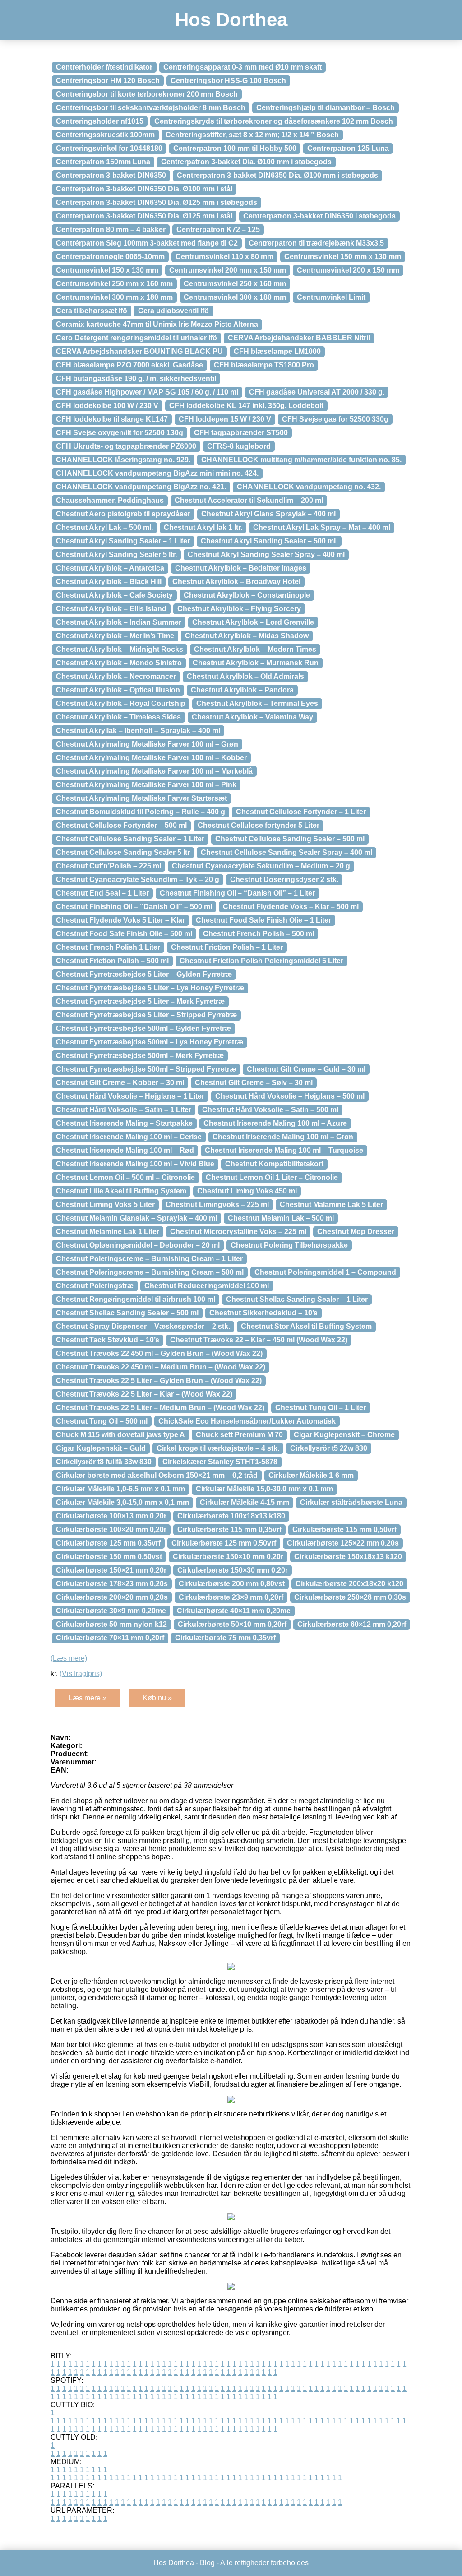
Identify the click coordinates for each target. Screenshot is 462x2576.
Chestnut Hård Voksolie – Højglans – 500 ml (290, 1096)
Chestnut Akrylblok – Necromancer (116, 676)
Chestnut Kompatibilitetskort (274, 1164)
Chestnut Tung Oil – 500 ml (102, 1421)
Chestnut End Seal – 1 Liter (102, 893)
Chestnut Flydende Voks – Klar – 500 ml (291, 907)
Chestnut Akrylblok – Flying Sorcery (239, 609)
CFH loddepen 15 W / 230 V (225, 419)
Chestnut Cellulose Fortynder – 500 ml (121, 825)
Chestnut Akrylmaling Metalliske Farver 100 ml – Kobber (151, 758)
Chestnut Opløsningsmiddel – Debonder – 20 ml (138, 1245)
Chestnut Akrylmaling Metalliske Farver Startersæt (141, 798)
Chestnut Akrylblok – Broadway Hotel (236, 582)
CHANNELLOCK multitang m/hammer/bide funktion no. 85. (301, 460)
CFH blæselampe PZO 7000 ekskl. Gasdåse (129, 365)
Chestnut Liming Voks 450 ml (247, 1191)
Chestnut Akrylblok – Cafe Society (114, 595)
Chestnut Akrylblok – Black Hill (109, 582)
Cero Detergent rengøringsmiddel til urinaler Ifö (136, 338)
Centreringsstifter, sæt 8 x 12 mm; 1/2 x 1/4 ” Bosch (252, 135)
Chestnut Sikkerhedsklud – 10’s (263, 1313)
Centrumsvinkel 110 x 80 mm (224, 257)
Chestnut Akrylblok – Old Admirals (245, 676)
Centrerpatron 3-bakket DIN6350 (111, 175)
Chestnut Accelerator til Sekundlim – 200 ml (249, 500)
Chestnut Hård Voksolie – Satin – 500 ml (270, 1110)
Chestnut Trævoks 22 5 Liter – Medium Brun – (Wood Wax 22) (160, 1408)
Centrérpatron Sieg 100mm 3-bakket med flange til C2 (147, 243)
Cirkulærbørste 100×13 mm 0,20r (111, 1516)
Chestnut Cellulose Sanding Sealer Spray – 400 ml (286, 852)
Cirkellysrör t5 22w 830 (329, 1448)
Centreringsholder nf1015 (100, 121)
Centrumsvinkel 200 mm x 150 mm (228, 270)
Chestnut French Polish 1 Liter (108, 947)
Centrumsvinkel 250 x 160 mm (235, 284)
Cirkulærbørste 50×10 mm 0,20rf (232, 1624)
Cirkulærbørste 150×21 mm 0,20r (111, 1570)
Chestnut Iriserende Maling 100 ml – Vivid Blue (135, 1164)
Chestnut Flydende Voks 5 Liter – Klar (120, 920)
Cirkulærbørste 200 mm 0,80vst (232, 1584)
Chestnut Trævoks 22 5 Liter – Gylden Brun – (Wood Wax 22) (159, 1381)
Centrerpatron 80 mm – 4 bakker (111, 230)
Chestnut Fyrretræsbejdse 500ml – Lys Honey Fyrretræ (150, 1042)
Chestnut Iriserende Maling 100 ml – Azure (275, 1123)
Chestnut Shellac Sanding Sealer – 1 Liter (297, 1299)
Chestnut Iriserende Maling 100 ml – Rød (125, 1150)
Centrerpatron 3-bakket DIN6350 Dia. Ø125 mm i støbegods (157, 202)
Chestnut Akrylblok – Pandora (242, 690)
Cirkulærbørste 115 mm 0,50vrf (344, 1529)
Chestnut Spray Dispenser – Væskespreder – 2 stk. (143, 1326)
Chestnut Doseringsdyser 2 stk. (284, 880)
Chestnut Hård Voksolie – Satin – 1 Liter (124, 1110)
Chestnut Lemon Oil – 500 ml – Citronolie (125, 1177)
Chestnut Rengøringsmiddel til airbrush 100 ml (136, 1299)
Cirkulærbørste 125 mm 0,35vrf (108, 1543)
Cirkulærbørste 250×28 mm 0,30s (350, 1597)
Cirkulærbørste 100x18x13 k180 (231, 1516)
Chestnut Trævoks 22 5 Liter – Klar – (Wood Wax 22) (144, 1394)
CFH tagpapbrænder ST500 (241, 433)
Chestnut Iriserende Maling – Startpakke (124, 1123)
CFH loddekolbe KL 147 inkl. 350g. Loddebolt (246, 406)
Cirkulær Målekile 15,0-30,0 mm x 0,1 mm (264, 1489)
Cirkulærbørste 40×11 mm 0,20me (234, 1611)
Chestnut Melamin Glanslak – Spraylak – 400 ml (136, 1218)
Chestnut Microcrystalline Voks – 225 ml (238, 1232)
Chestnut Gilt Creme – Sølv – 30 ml (254, 1083)
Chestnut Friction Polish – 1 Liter (227, 947)
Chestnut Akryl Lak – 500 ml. (104, 527)
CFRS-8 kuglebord (239, 446)
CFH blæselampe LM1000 (277, 351)
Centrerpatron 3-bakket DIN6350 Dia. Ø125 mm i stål (144, 216)
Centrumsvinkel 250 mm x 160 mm (114, 284)
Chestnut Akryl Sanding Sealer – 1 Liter (123, 541)
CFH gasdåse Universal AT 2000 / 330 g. (317, 392)
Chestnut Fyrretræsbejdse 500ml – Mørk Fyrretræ (140, 1056)
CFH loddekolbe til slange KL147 (112, 419)
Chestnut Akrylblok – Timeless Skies (118, 717)
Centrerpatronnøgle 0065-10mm (110, 257)
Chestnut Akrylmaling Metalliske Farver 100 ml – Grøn (147, 744)
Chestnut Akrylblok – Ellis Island (111, 609)
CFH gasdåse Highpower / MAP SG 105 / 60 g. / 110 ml (147, 392)
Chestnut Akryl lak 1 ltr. (203, 527)
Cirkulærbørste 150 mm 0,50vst (109, 1557)
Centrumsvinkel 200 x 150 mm (348, 270)
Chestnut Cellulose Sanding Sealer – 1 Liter (130, 839)
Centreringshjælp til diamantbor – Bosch (326, 108)
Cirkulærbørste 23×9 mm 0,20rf (231, 1597)
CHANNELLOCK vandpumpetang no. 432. (309, 487)
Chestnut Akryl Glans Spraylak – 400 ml (268, 514)
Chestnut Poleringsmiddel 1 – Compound (325, 1272)
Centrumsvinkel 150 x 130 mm (107, 270)
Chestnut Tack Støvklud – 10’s (108, 1340)
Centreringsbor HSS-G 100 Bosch (228, 81)
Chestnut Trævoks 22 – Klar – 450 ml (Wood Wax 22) (259, 1340)
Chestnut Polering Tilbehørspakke (289, 1245)
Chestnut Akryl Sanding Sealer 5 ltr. (116, 555)
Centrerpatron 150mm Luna (103, 162)
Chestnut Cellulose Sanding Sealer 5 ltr (123, 852)
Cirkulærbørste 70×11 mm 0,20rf (110, 1638)
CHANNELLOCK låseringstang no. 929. (123, 460)
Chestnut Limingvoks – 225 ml (217, 1204)
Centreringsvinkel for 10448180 (109, 148)
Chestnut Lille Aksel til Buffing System (121, 1191)
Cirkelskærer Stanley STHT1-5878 (220, 1462)
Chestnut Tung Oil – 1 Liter (321, 1408)
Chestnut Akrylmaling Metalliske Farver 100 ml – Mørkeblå (154, 771)
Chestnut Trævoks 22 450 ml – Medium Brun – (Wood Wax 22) (161, 1367)
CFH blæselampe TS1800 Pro (264, 365)
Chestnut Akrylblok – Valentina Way (252, 717)
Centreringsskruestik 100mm (105, 135)
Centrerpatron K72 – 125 (218, 230)
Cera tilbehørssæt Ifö (92, 311)
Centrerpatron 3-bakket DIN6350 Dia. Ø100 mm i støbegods (277, 175)
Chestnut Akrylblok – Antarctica (110, 568)
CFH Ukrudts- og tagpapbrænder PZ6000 (126, 446)
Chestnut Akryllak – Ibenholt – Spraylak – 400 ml (138, 731)
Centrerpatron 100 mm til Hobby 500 (235, 148)
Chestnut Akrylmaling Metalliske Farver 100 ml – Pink (146, 785)
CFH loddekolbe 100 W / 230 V (107, 406)
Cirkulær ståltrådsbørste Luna (351, 1502)
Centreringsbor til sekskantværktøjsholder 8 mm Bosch (151, 108)
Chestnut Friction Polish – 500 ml (112, 961)
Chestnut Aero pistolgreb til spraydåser (123, 514)
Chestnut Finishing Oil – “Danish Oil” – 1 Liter (237, 893)
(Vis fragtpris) (81, 1673)
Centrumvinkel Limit (331, 297)
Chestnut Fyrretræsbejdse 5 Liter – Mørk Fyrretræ (140, 1001)
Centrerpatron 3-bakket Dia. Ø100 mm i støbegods (246, 162)
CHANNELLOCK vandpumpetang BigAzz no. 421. (141, 487)
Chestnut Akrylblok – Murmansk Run (256, 663)
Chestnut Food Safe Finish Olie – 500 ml (124, 934)
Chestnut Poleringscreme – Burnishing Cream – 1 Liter (149, 1259)
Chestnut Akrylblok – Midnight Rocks (120, 649)
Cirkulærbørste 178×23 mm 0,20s (112, 1584)
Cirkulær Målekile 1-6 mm (311, 1475)
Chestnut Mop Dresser (356, 1232)
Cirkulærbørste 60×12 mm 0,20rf (352, 1624)
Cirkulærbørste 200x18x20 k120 (349, 1584)
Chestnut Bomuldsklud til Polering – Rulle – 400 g (141, 812)
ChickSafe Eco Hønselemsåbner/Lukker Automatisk (247, 1421)
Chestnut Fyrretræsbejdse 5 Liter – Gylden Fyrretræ (144, 974)
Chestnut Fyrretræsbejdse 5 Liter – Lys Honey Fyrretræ (150, 988)
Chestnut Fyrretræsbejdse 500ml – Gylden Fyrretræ (143, 1028)
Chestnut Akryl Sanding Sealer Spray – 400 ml (266, 555)
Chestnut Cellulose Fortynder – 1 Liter (301, 812)
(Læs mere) (69, 1658)
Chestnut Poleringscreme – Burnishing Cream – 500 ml (150, 1272)
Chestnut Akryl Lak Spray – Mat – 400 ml (322, 527)
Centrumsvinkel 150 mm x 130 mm (343, 257)
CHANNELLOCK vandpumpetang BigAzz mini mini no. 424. (157, 473)
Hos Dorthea (231, 20)
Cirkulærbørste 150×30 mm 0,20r (233, 1570)
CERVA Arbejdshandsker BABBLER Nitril (299, 338)
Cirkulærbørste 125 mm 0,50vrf (224, 1543)
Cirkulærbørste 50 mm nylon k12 (111, 1624)
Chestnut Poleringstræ (95, 1286)
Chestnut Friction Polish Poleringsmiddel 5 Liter (261, 961)
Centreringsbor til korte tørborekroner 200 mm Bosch (147, 94)
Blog (207, 2563)
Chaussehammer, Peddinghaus (110, 500)
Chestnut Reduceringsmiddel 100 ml (207, 1286)
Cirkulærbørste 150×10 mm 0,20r (228, 1557)
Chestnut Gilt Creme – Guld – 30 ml (306, 1069)
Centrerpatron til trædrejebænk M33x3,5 (316, 243)
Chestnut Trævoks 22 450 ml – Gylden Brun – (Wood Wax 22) (159, 1353)
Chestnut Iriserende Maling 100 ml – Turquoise (284, 1150)
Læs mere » (88, 1698)
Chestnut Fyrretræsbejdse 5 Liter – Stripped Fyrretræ (146, 1015)
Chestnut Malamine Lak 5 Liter (331, 1204)
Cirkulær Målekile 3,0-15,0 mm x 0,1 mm (122, 1502)
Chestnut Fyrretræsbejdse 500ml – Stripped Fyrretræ (146, 1069)
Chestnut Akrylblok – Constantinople (247, 595)
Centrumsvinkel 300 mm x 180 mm (114, 297)
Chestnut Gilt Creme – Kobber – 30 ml (120, 1083)
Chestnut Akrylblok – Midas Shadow (247, 636)
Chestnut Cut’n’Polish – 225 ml (109, 866)
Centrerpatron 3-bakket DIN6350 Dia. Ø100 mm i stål (144, 189)
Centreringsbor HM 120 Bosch (108, 81)
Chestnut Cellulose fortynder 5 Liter (259, 825)
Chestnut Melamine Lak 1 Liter (108, 1232)
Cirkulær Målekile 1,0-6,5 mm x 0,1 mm (120, 1489)
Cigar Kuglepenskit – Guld (101, 1448)
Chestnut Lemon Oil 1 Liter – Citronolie (272, 1177)
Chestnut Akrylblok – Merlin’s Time (115, 636)
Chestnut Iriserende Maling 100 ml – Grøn (283, 1137)
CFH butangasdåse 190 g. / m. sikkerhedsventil (136, 378)
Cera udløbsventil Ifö (173, 311)
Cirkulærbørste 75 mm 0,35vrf (225, 1638)
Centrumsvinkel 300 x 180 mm (235, 297)
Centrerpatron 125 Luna (348, 148)
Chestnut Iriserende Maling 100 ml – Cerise (129, 1137)
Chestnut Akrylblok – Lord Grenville (253, 622)
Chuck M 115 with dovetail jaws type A (120, 1435)
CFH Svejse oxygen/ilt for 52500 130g (120, 433)
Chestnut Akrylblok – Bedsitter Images (241, 568)
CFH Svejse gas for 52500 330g (335, 419)
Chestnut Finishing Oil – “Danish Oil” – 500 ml (134, 907)
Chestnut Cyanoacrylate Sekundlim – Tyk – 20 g (138, 880)
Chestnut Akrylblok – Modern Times (255, 649)
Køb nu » (157, 1698)
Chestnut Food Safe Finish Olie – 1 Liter (263, 920)
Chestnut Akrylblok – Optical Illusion (118, 690)
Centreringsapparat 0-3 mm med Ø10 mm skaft (243, 67)
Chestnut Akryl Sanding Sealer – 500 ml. (269, 541)
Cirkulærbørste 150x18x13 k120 (348, 1557)
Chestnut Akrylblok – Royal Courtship (121, 703)
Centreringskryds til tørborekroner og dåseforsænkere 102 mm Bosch (274, 121)
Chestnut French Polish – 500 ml (259, 934)
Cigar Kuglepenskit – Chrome (344, 1435)
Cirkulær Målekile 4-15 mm (245, 1502)
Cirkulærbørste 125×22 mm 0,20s (343, 1543)
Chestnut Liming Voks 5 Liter (105, 1204)
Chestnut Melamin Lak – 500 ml (281, 1218)
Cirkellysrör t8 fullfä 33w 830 (104, 1462)
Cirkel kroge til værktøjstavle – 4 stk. (218, 1448)
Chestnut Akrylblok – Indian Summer (119, 622)
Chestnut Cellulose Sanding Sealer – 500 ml (290, 839)
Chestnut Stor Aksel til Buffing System (306, 1326)
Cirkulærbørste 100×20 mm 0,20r (111, 1529)
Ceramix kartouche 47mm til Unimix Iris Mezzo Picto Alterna (157, 324)
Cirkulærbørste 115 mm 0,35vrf (229, 1529)
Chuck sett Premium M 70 (239, 1435)
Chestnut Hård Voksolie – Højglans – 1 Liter (130, 1096)
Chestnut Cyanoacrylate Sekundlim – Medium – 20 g (261, 866)
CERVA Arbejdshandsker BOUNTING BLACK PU (139, 351)
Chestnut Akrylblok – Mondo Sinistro (119, 663)
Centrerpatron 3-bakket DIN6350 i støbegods (319, 216)
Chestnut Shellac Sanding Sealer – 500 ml (127, 1313)
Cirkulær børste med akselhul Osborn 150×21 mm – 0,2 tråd (157, 1475)
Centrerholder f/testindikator (104, 67)
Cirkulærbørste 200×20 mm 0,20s (112, 1597)
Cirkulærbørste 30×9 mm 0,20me (111, 1611)
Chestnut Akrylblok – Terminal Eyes (257, 703)
